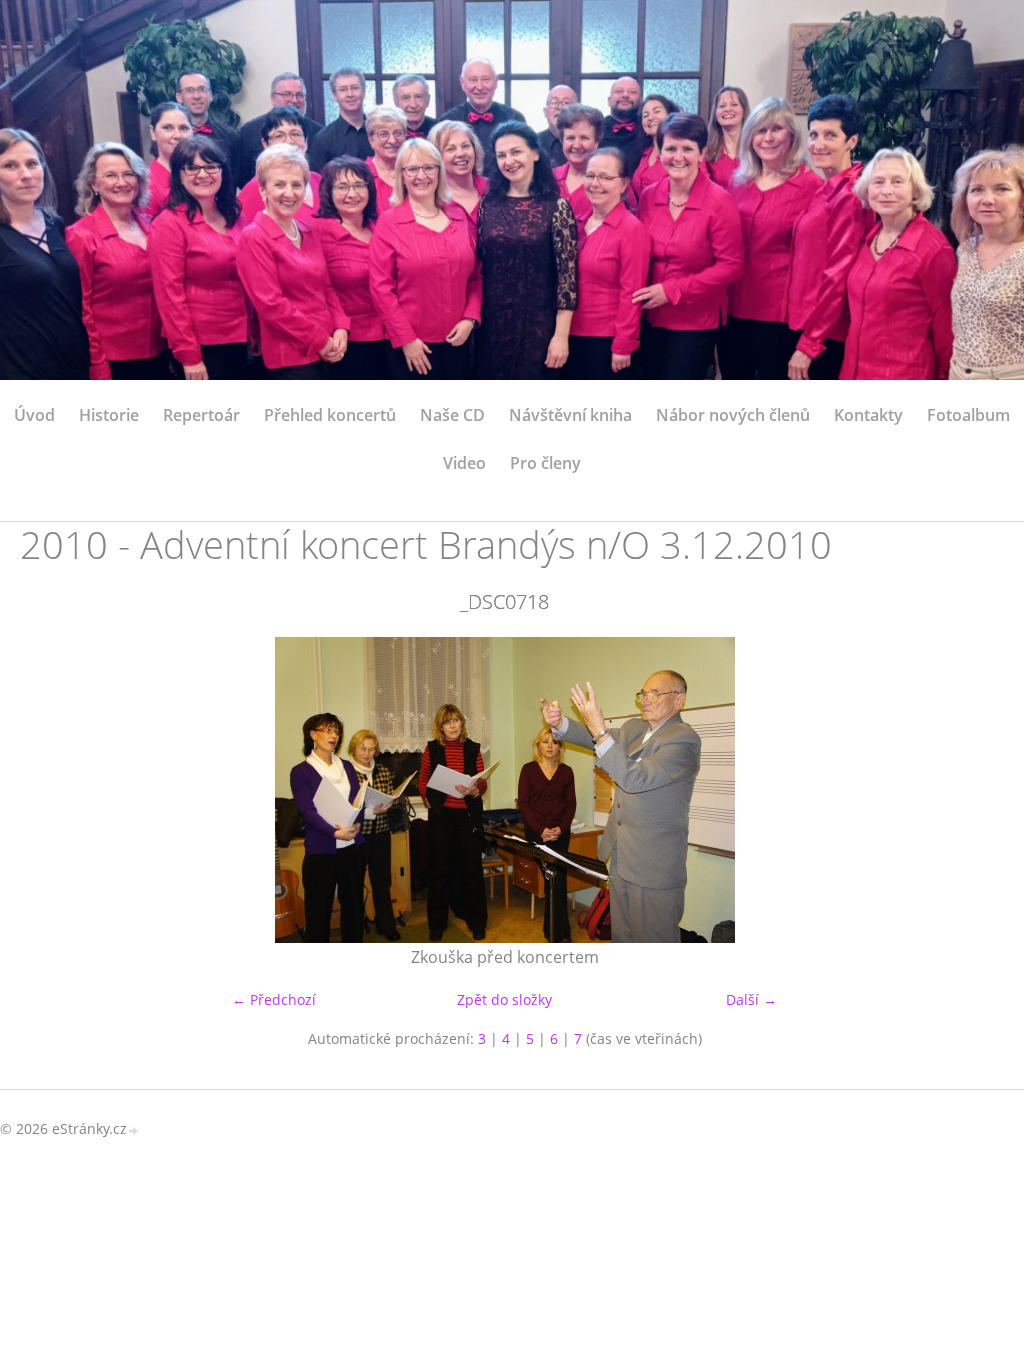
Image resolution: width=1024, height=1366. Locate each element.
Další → (751, 999)
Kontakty (868, 415)
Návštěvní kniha (570, 415)
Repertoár (201, 415)
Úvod (34, 415)
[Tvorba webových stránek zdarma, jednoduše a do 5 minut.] (134, 1130)
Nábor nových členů (733, 415)
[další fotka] (956, 790)
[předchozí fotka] (52, 790)
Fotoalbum (968, 415)
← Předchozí (274, 999)
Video (464, 463)
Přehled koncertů (330, 415)
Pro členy (545, 463)
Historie (109, 415)
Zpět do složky (504, 999)
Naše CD (452, 415)
